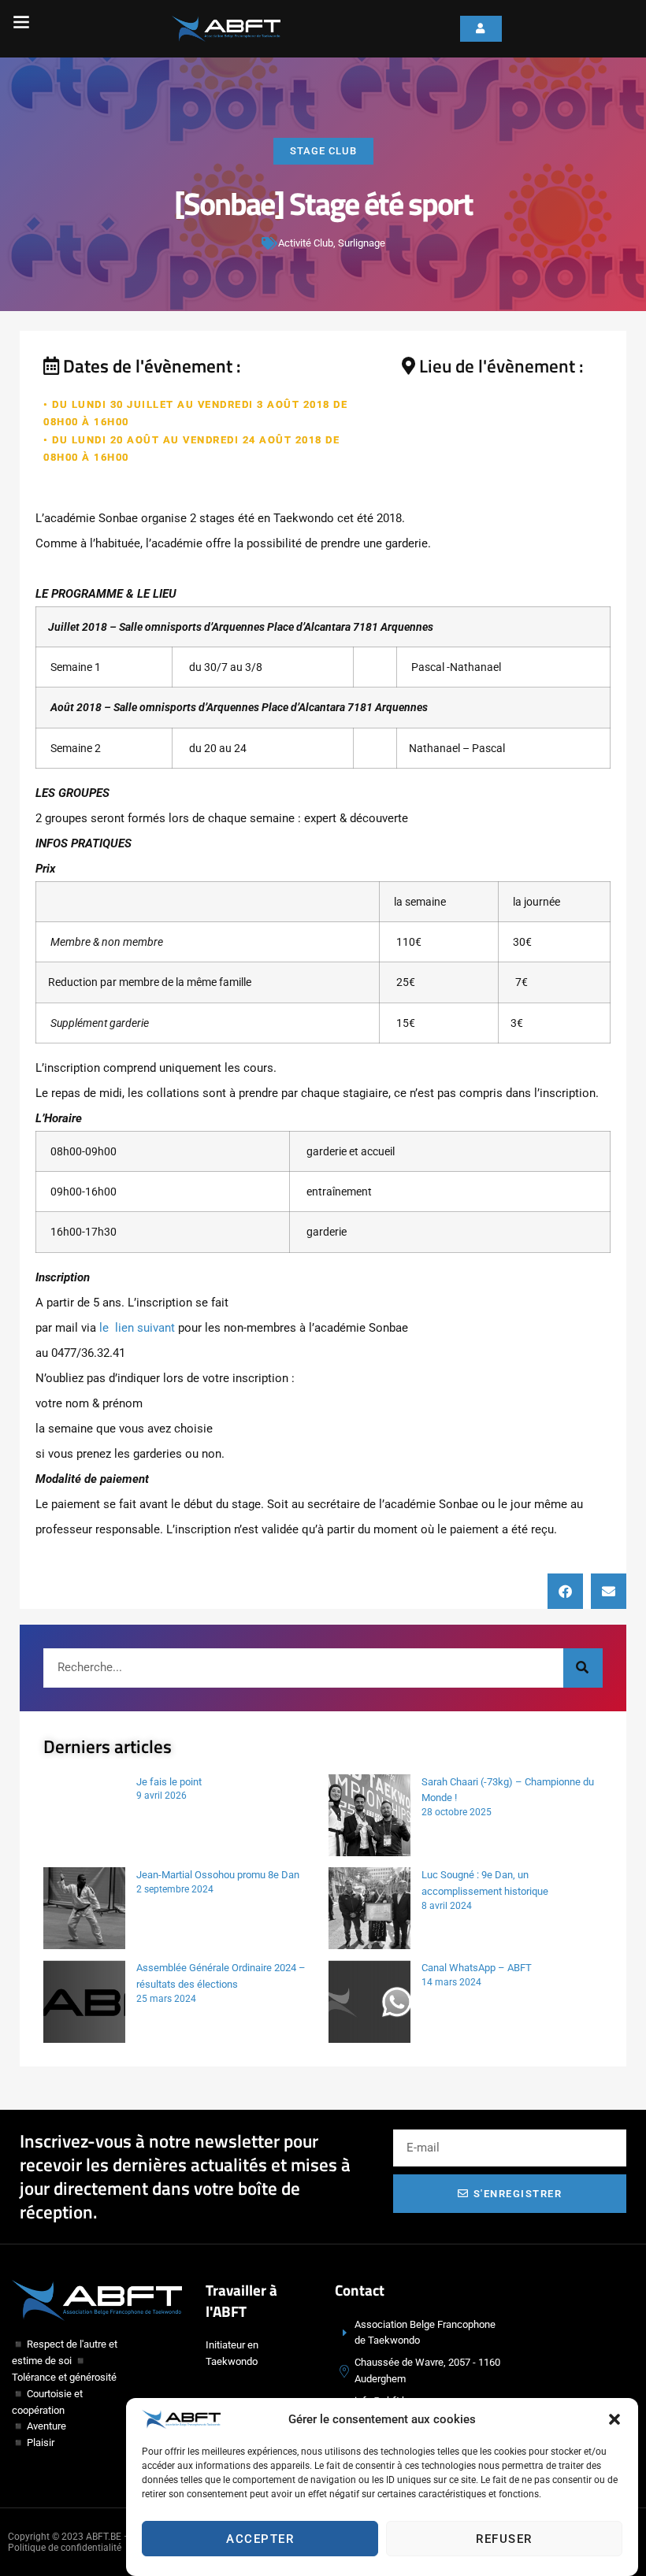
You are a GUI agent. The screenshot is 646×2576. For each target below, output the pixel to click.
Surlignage (362, 243)
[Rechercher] (583, 1668)
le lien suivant (137, 1328)
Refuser (504, 2539)
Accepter (260, 2539)
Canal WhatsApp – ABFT (477, 1968)
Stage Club (323, 151)
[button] (614, 2419)
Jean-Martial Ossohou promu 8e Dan (218, 1875)
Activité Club (306, 243)
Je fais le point (169, 1782)
